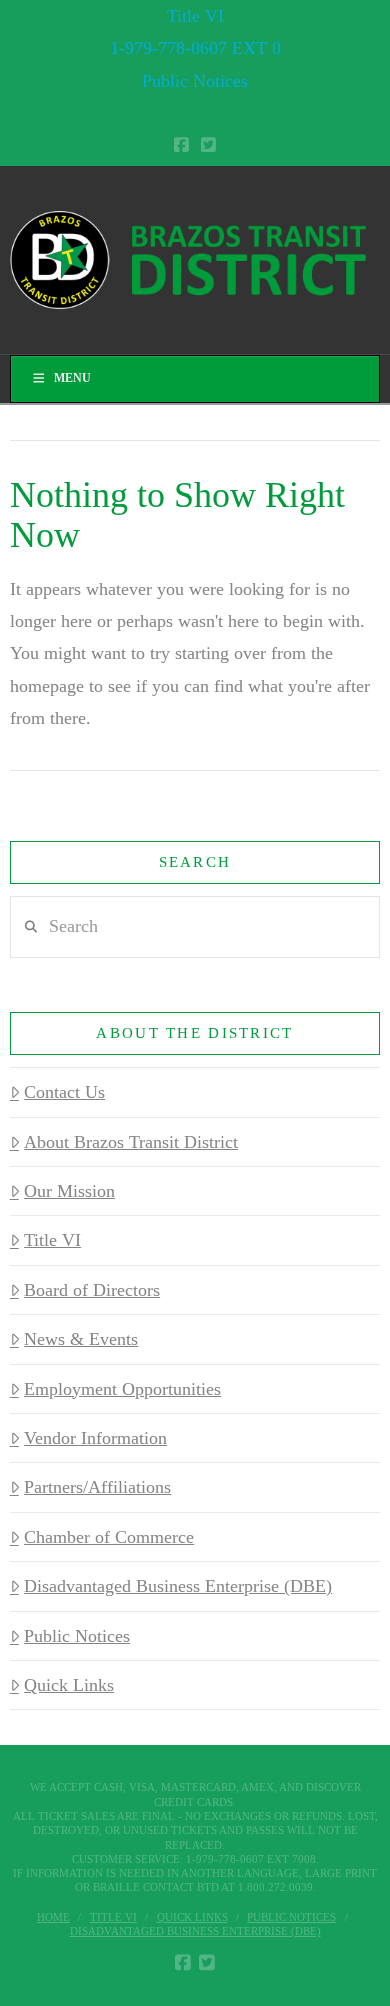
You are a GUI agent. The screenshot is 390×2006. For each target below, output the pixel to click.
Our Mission (69, 1191)
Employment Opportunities (122, 1389)
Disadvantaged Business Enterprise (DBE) (178, 1586)
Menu (72, 378)
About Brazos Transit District (131, 1142)
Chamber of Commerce (109, 1537)
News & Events (81, 1339)
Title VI (195, 16)
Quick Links (69, 1685)
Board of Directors (92, 1290)
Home (53, 1917)
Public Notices (195, 81)
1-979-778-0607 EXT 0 (195, 48)
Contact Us (64, 1092)
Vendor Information (95, 1438)
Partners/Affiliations (97, 1487)
